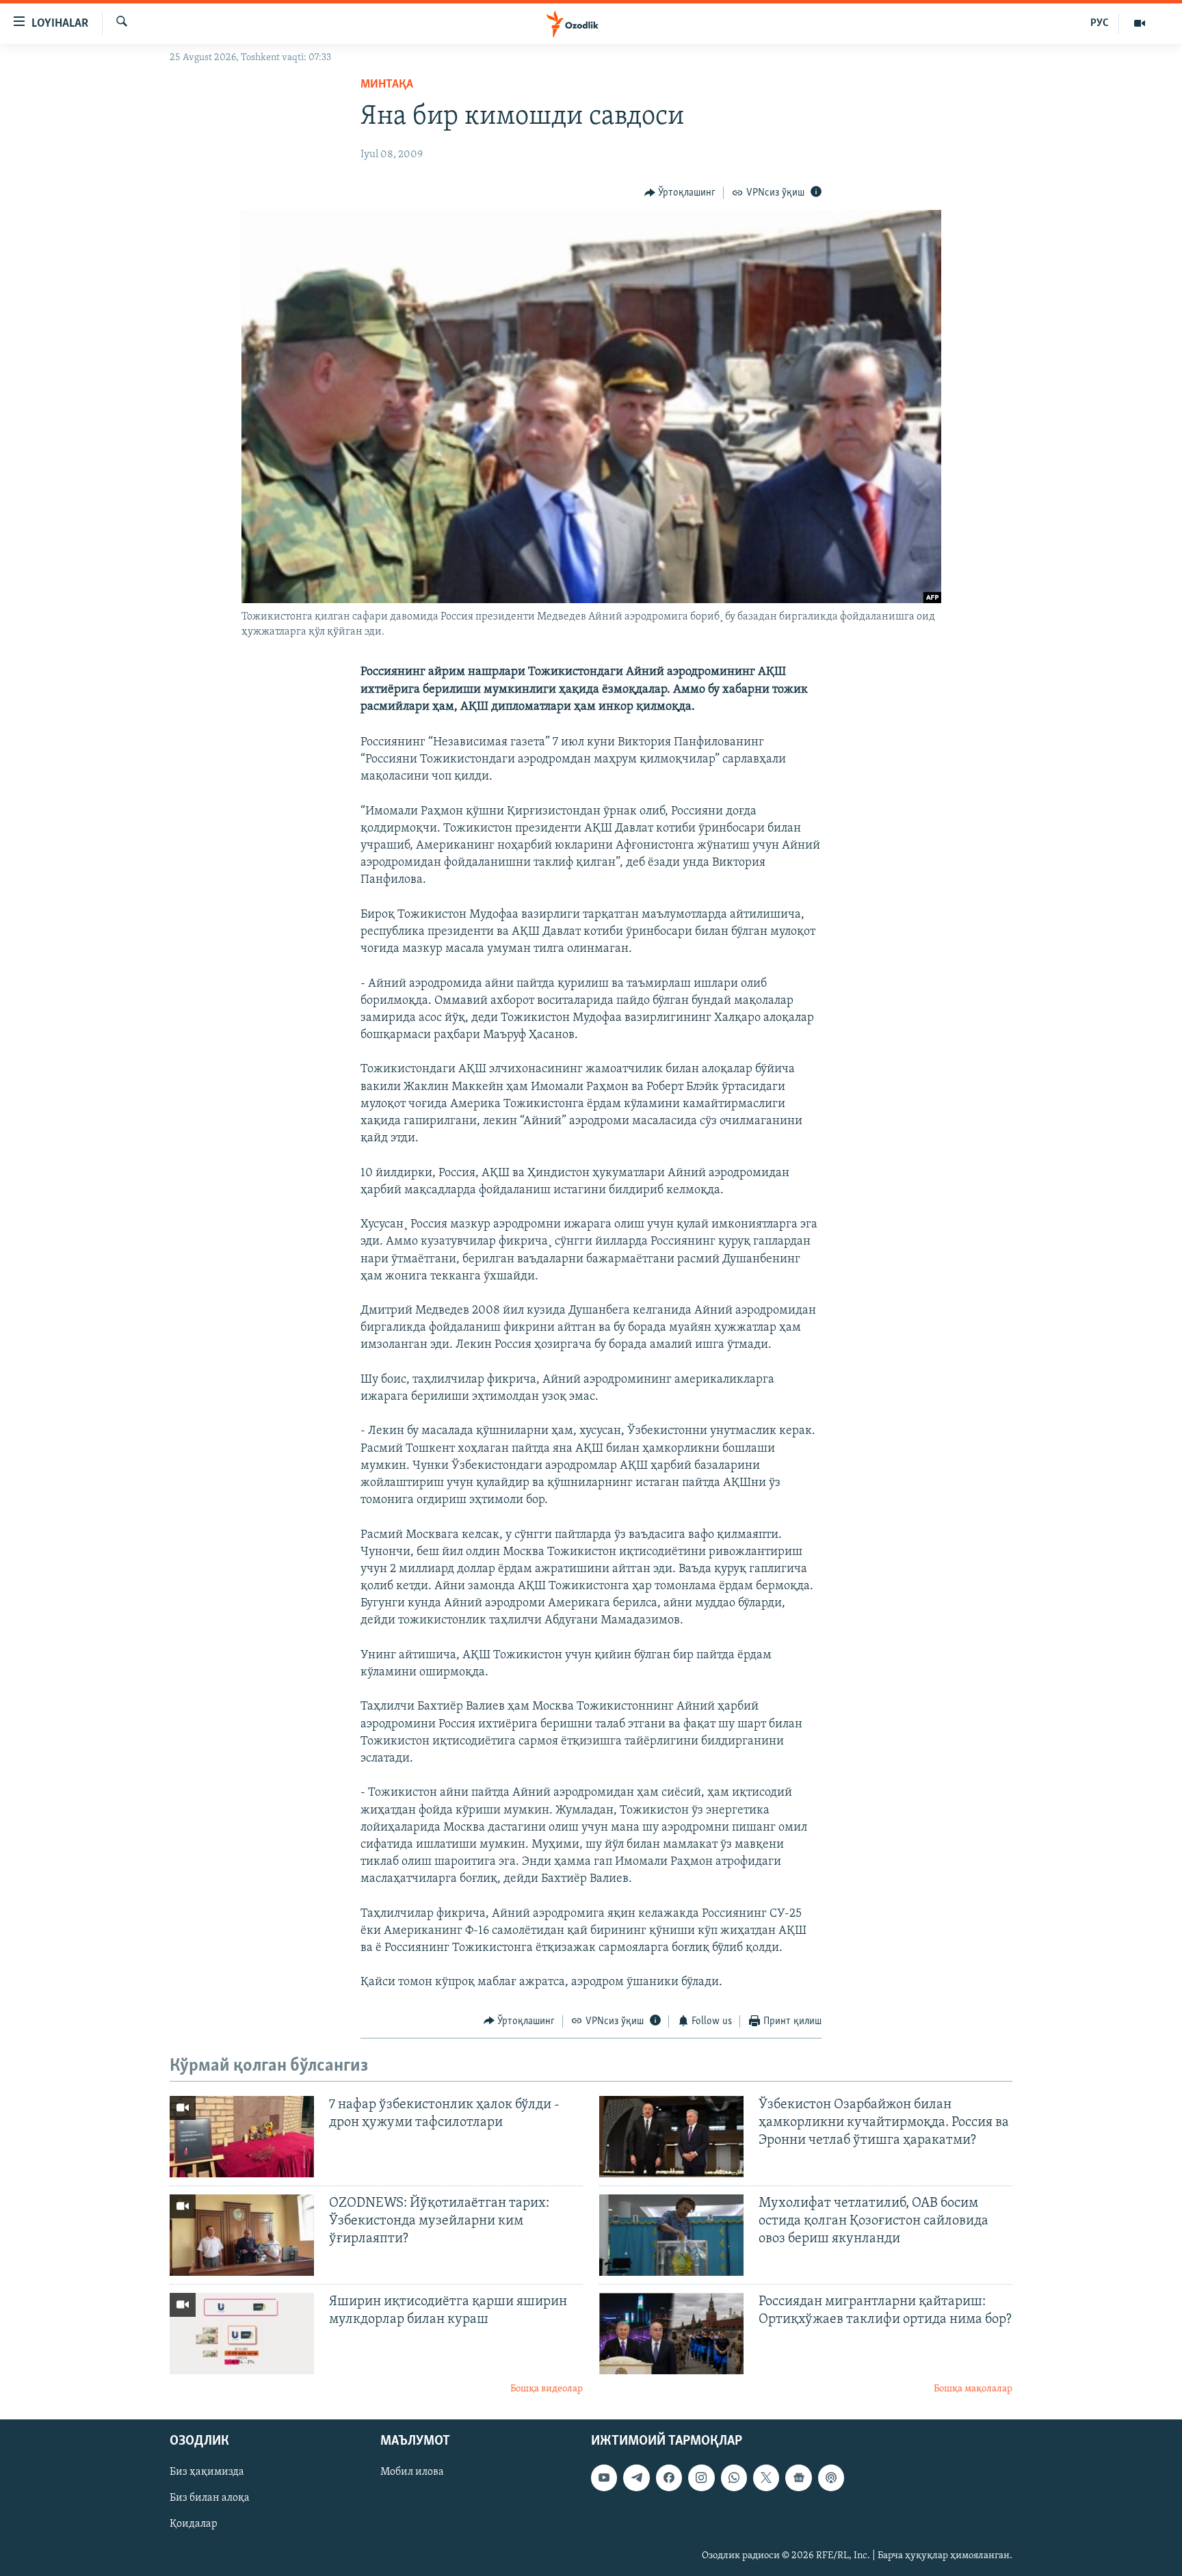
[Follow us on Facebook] (669, 2478)
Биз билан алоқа (210, 2499)
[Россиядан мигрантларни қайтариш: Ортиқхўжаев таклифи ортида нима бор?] (671, 2334)
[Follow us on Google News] (798, 2478)
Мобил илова (412, 2473)
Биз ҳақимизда (207, 2473)
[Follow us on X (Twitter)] (766, 2478)
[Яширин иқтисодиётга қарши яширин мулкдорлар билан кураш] (242, 2334)
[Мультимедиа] (1140, 23)
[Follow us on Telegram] (636, 2478)
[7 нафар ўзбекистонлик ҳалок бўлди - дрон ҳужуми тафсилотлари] (242, 2137)
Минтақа (387, 85)
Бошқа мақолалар (973, 2389)
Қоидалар (194, 2525)
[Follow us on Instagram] (701, 2478)
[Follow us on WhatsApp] (734, 2478)
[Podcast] (831, 2478)
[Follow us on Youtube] (604, 2478)
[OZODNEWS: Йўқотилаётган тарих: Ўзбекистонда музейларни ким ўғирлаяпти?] (242, 2235)
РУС (1100, 23)
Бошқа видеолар (547, 2389)
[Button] (680, 193)
